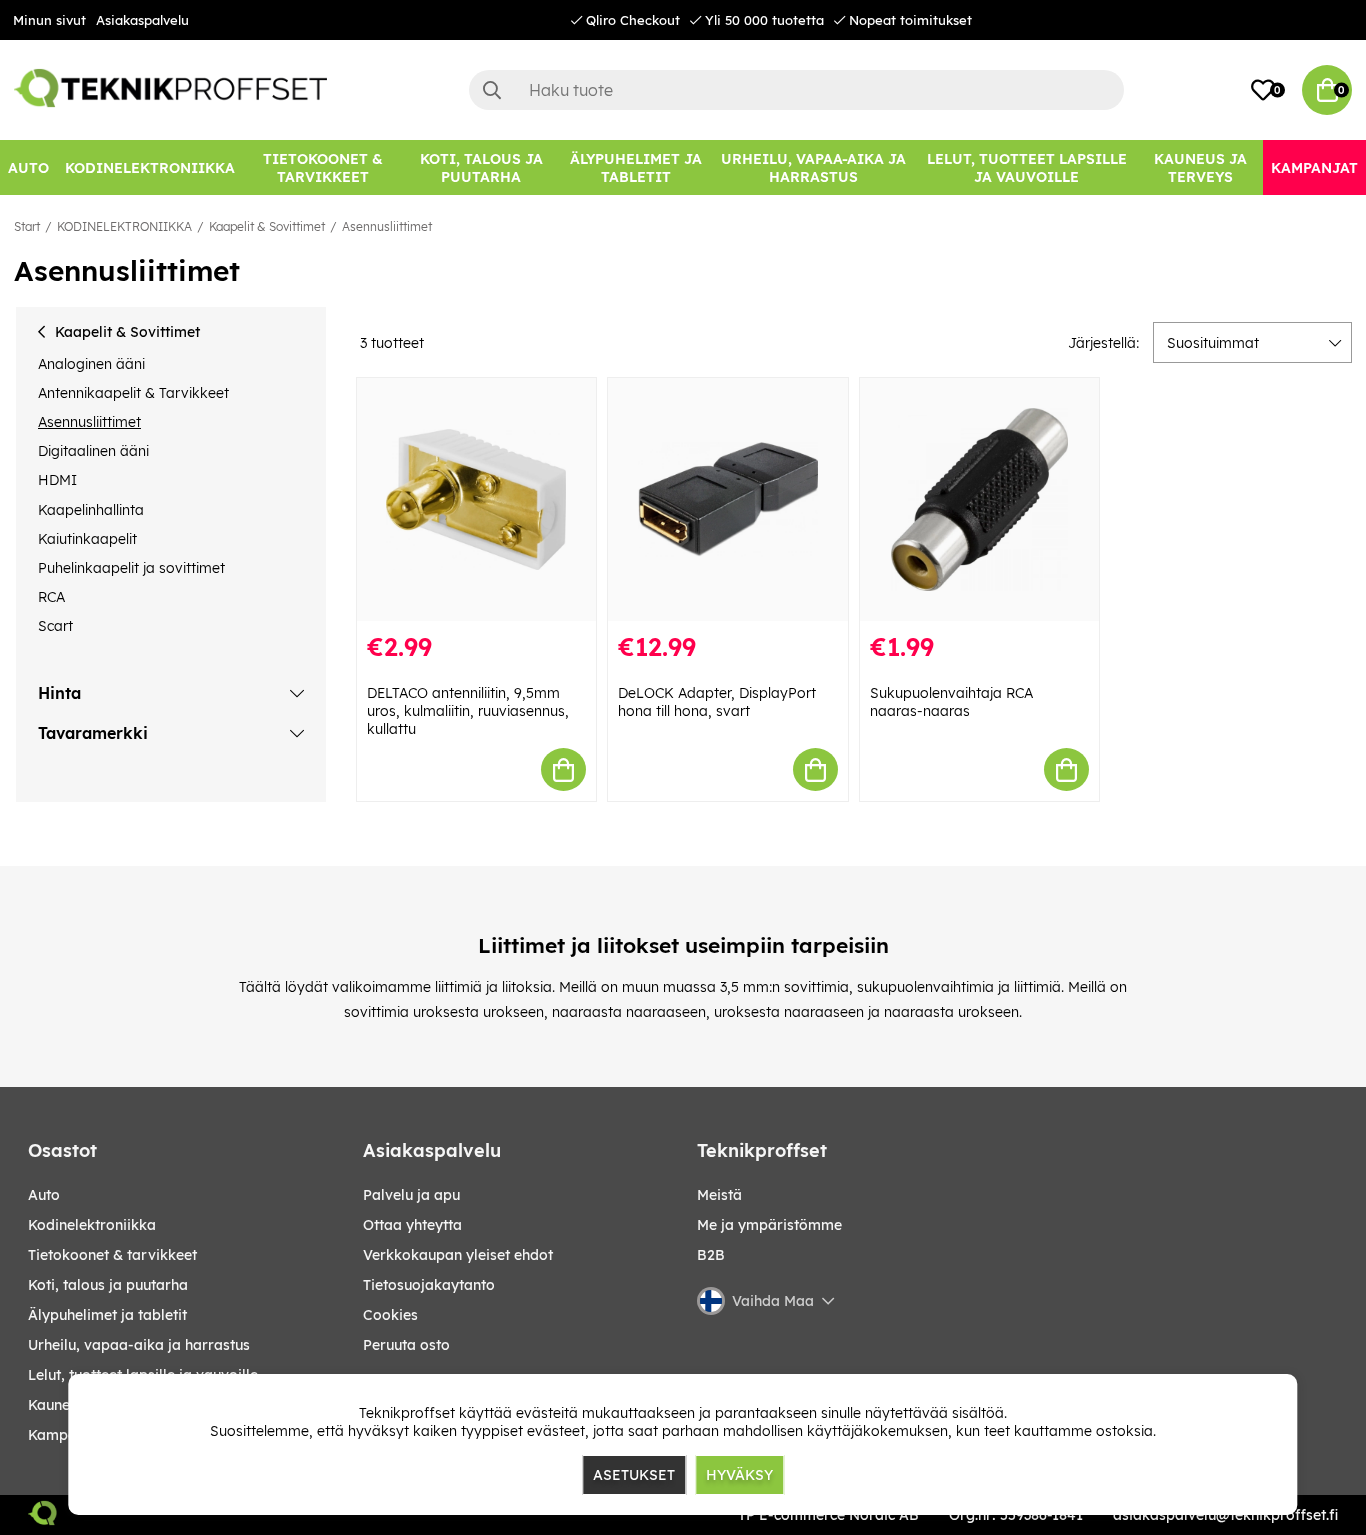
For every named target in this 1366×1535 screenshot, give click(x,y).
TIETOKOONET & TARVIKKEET (112, 1255)
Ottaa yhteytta (412, 1225)
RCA (51, 597)
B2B (711, 1255)
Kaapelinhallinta (91, 510)
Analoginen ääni (91, 364)
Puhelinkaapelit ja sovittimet (131, 568)
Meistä (719, 1195)
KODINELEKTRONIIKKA (124, 226)
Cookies (390, 1315)
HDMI (57, 480)
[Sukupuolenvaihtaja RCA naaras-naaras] (980, 499)
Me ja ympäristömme (769, 1225)
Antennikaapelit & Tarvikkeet (133, 393)
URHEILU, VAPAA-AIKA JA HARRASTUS (139, 1345)
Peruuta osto (406, 1345)
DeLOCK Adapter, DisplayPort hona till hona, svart (717, 702)
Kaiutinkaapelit (87, 539)
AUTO (44, 1195)
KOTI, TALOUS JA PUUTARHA (108, 1285)
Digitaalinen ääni (93, 451)
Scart (55, 626)
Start (27, 226)
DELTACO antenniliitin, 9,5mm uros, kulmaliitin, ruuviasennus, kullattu (468, 711)
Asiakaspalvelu (142, 20)
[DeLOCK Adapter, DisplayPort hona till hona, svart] (728, 499)
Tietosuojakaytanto (429, 1285)
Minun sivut (49, 20)
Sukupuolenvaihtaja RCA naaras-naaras (951, 702)
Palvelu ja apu (411, 1195)
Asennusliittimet (387, 226)
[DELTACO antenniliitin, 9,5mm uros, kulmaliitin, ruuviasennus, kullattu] (477, 499)
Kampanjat (65, 1435)
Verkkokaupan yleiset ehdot (458, 1255)
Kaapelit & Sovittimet (267, 226)
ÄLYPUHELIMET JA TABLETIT (107, 1315)
